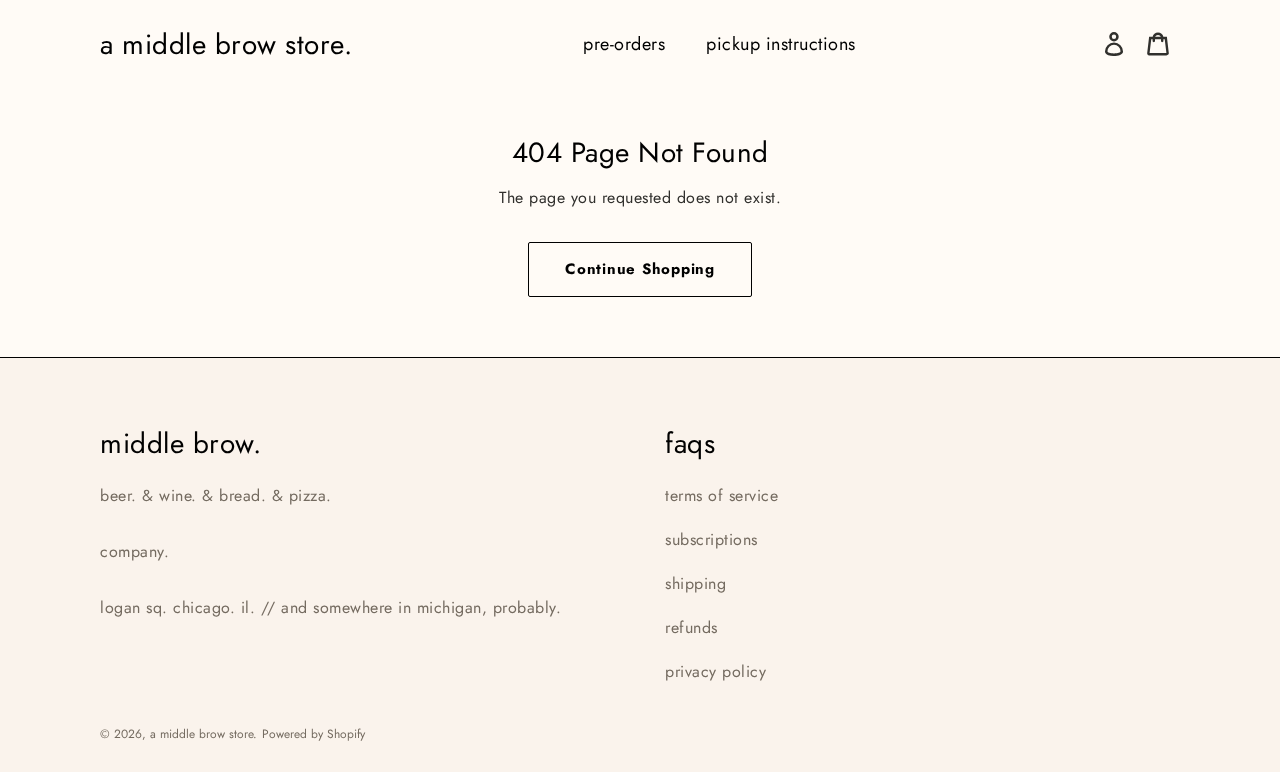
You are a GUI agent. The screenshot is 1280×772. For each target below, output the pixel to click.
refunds (691, 627)
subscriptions (711, 539)
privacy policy (715, 671)
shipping (695, 583)
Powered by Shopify (313, 734)
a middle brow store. (226, 44)
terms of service (721, 495)
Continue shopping (640, 269)
